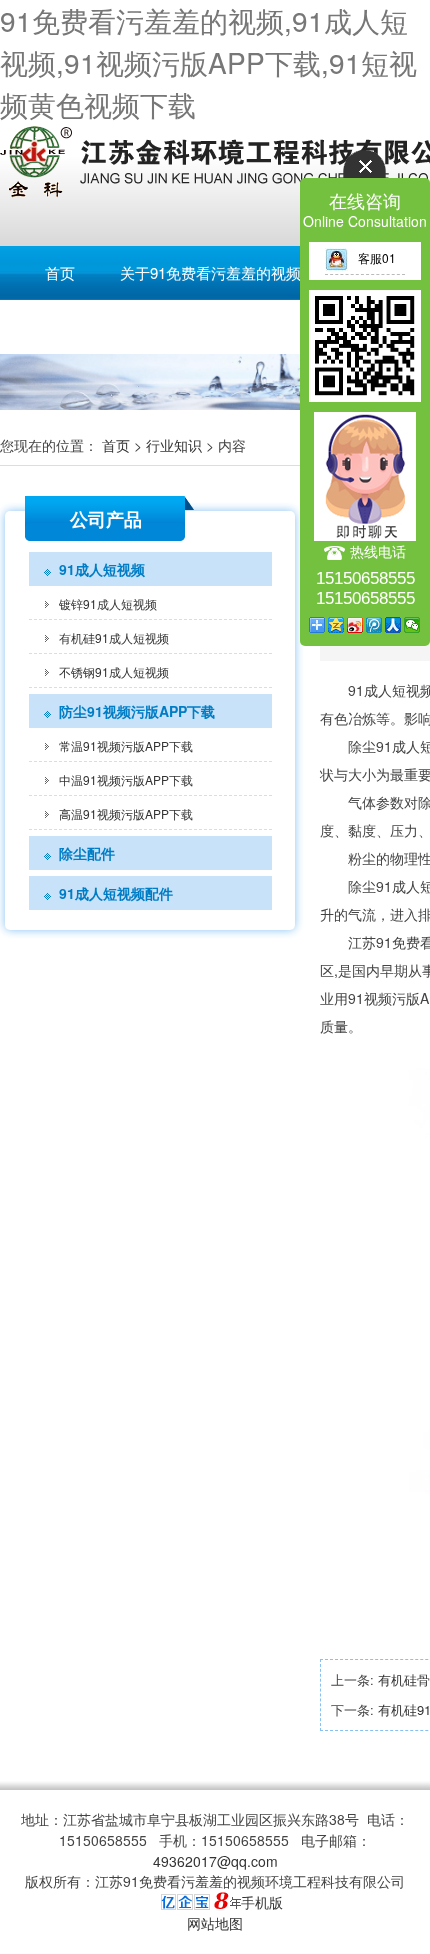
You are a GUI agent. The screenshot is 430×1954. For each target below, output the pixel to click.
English (60, 326)
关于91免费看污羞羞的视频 (210, 272)
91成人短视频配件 (116, 893)
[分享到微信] (412, 625)
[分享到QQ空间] (336, 625)
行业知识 (174, 445)
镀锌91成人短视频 (108, 603)
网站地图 (215, 1923)
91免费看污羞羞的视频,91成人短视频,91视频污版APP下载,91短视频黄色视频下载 (208, 62)
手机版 (262, 1902)
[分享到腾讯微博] (374, 625)
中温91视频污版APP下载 (126, 779)
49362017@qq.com (215, 1861)
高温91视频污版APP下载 (126, 813)
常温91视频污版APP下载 (126, 745)
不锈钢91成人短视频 (114, 671)
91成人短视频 (102, 569)
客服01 (377, 257)
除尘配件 (87, 853)
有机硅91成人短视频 (114, 637)
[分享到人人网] (393, 625)
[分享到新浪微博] (355, 625)
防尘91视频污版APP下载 (137, 711)
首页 (60, 272)
